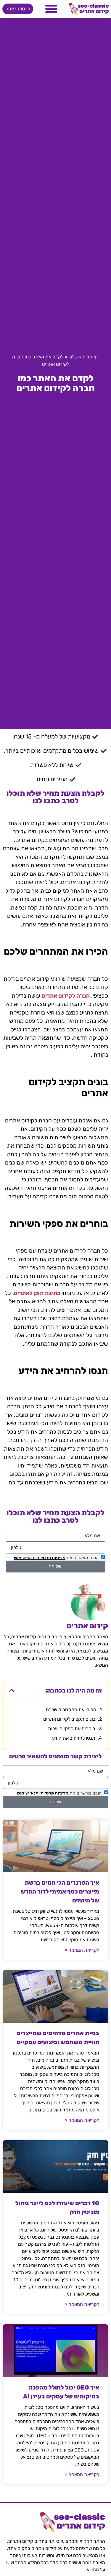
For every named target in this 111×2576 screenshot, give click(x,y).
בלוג (73, 357)
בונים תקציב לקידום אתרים (69, 1719)
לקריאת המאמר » (82, 1950)
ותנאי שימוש (25, 1557)
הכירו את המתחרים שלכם (71, 1710)
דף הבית (91, 357)
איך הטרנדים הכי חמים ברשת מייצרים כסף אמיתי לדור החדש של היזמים (60, 1891)
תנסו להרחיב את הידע (74, 1738)
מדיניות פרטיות (51, 1557)
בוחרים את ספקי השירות (72, 1729)
